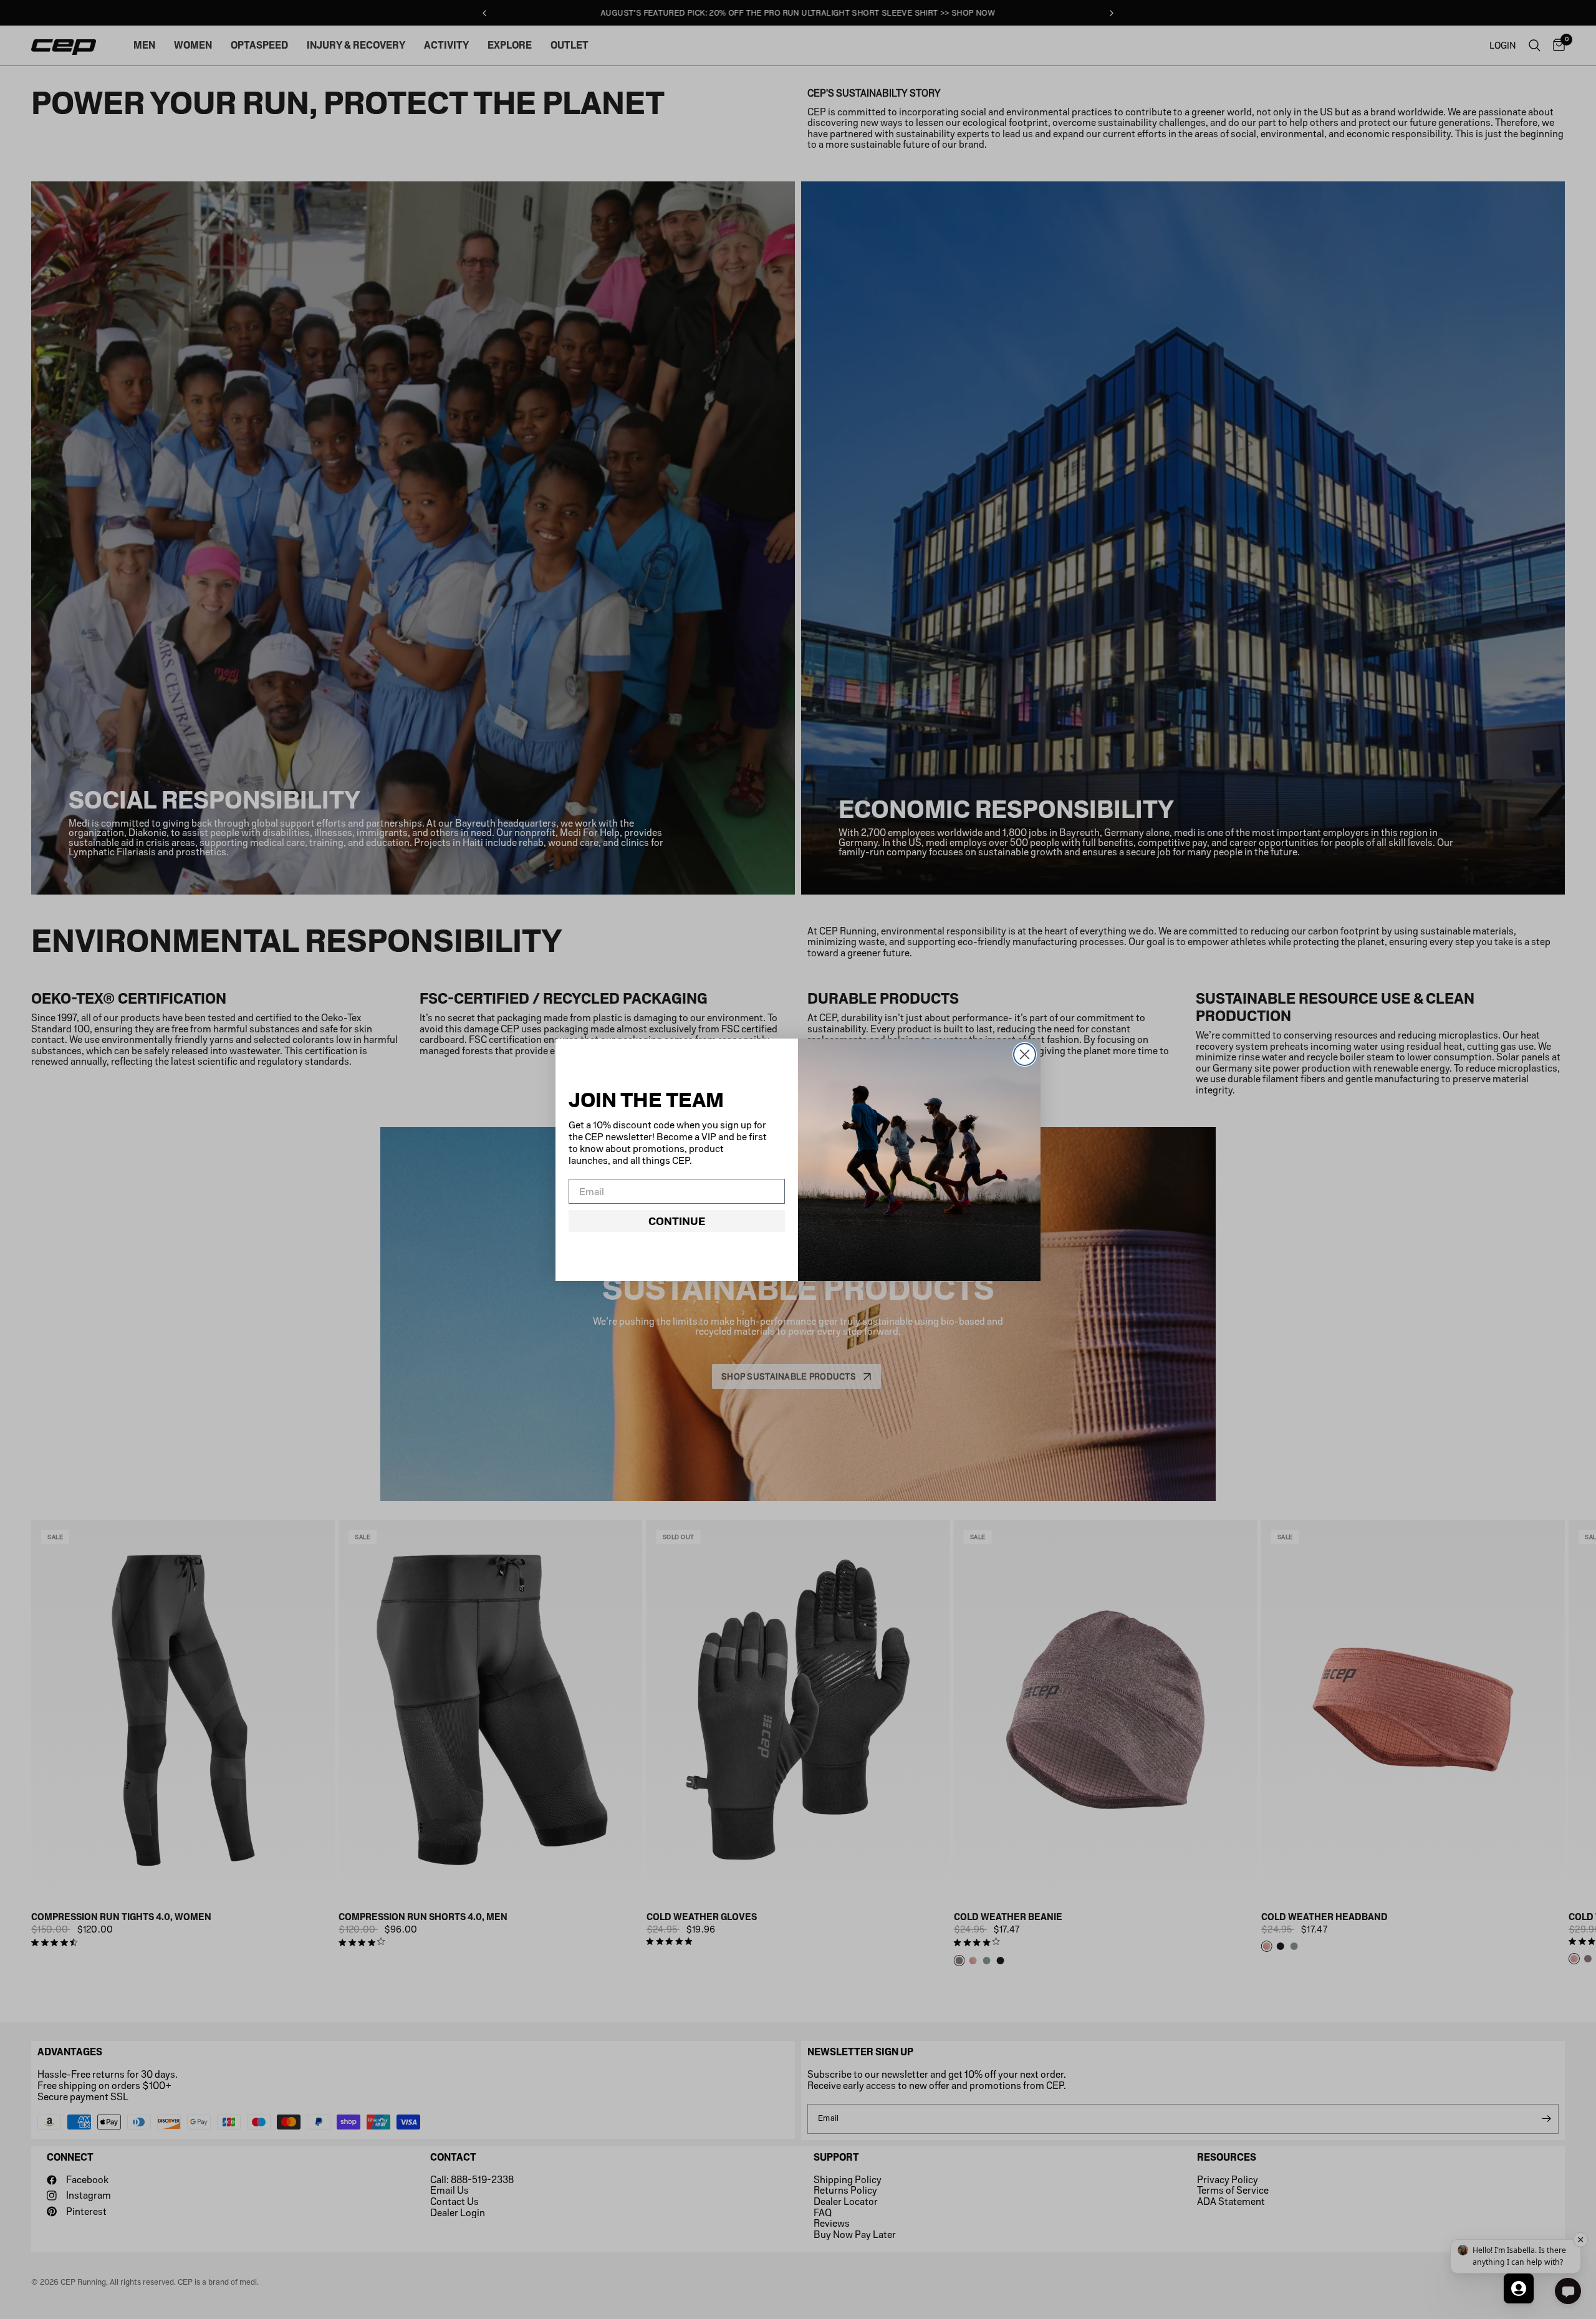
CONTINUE (677, 1221)
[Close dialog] (1025, 1054)
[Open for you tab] (1519, 2288)
